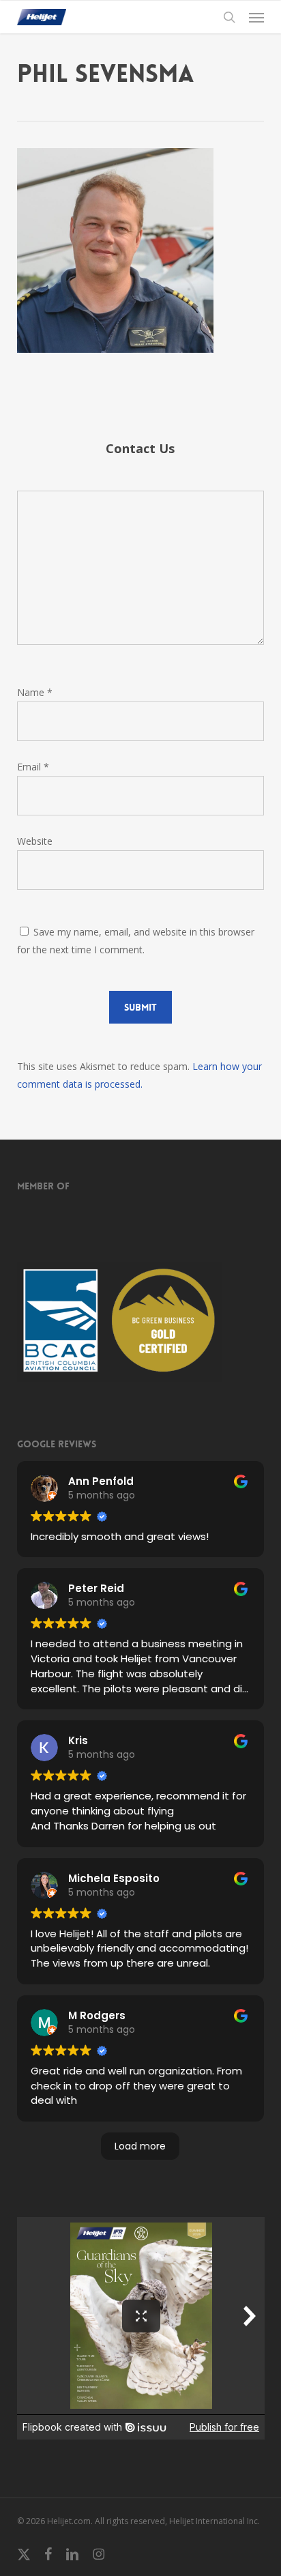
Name (35, 692)
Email (33, 767)
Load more (140, 2146)
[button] (256, 17)
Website (35, 841)
